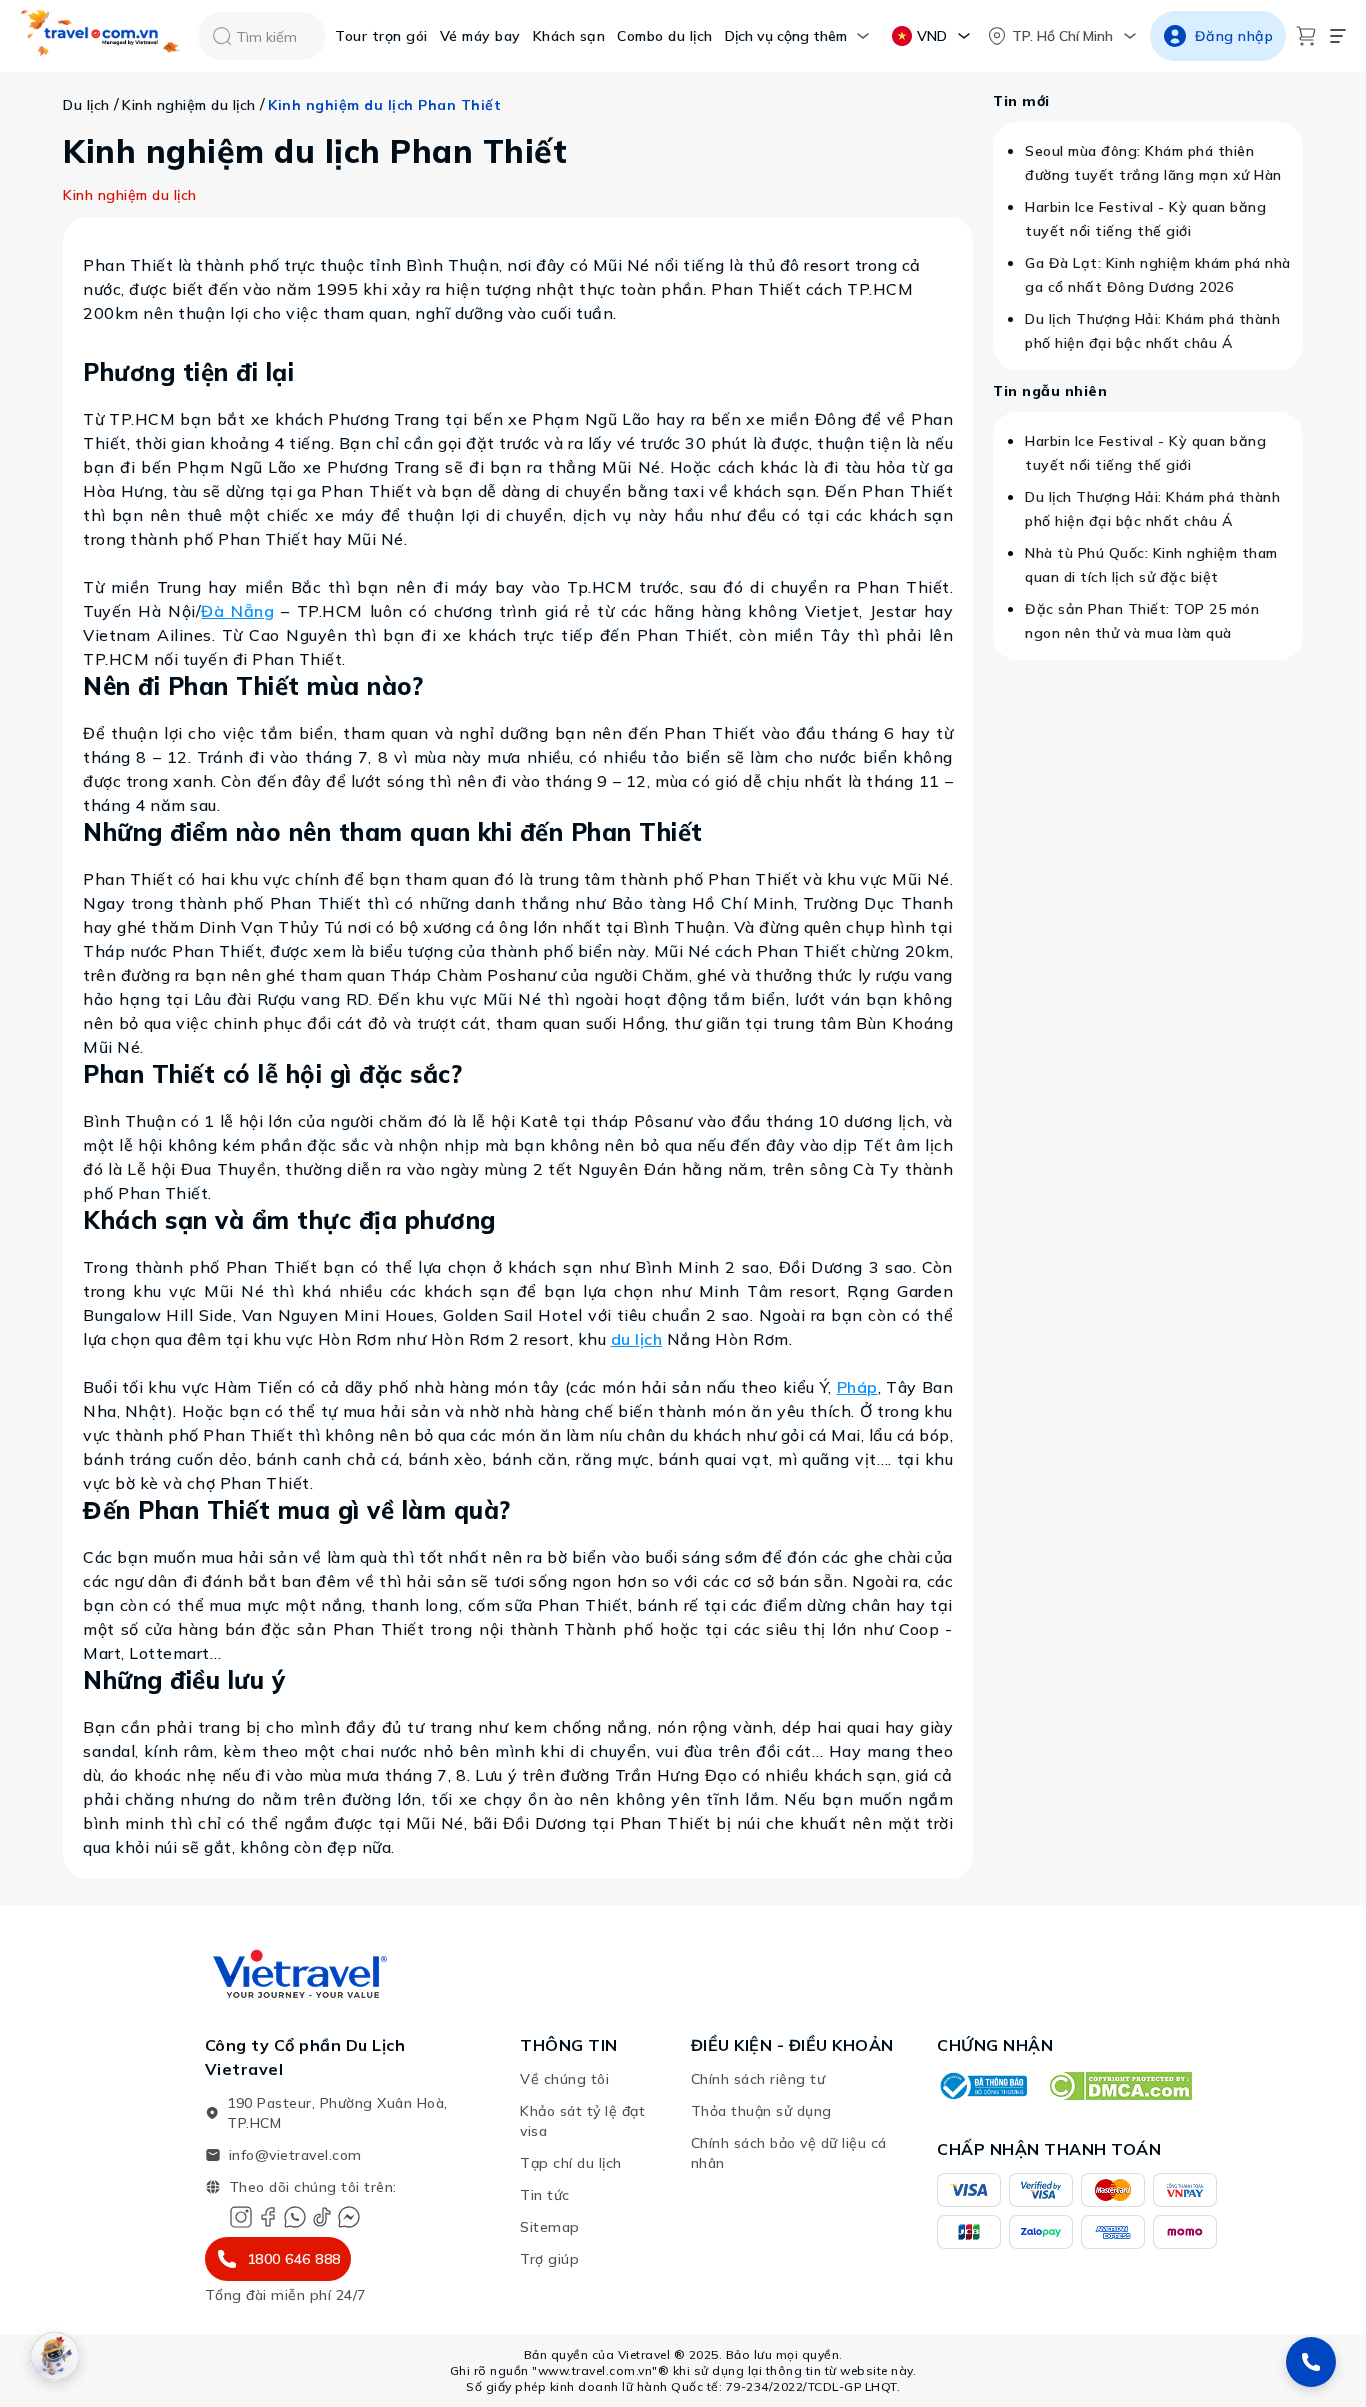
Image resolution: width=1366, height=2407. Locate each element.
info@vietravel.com (295, 2155)
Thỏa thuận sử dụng (761, 2111)
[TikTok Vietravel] (322, 2217)
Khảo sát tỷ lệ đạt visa (582, 2121)
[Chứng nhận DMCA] (1119, 2086)
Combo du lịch (665, 36)
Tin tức (545, 2195)
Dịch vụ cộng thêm (786, 36)
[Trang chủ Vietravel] (101, 36)
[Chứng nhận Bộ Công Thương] (982, 2086)
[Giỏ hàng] (1306, 36)
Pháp (857, 1387)
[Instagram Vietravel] (241, 2217)
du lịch (637, 1339)
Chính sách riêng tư (758, 2079)
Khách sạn (569, 36)
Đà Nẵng (237, 611)
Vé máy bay (480, 36)
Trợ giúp (549, 2259)
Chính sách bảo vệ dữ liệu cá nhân (789, 2153)
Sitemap (550, 2227)
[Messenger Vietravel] (349, 2217)
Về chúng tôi (564, 2079)
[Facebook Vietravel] (268, 2217)
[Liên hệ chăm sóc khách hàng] (1311, 2362)
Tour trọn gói (381, 36)
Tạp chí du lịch (571, 2163)
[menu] (1338, 36)
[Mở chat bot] (55, 2356)
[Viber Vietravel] (295, 2217)
